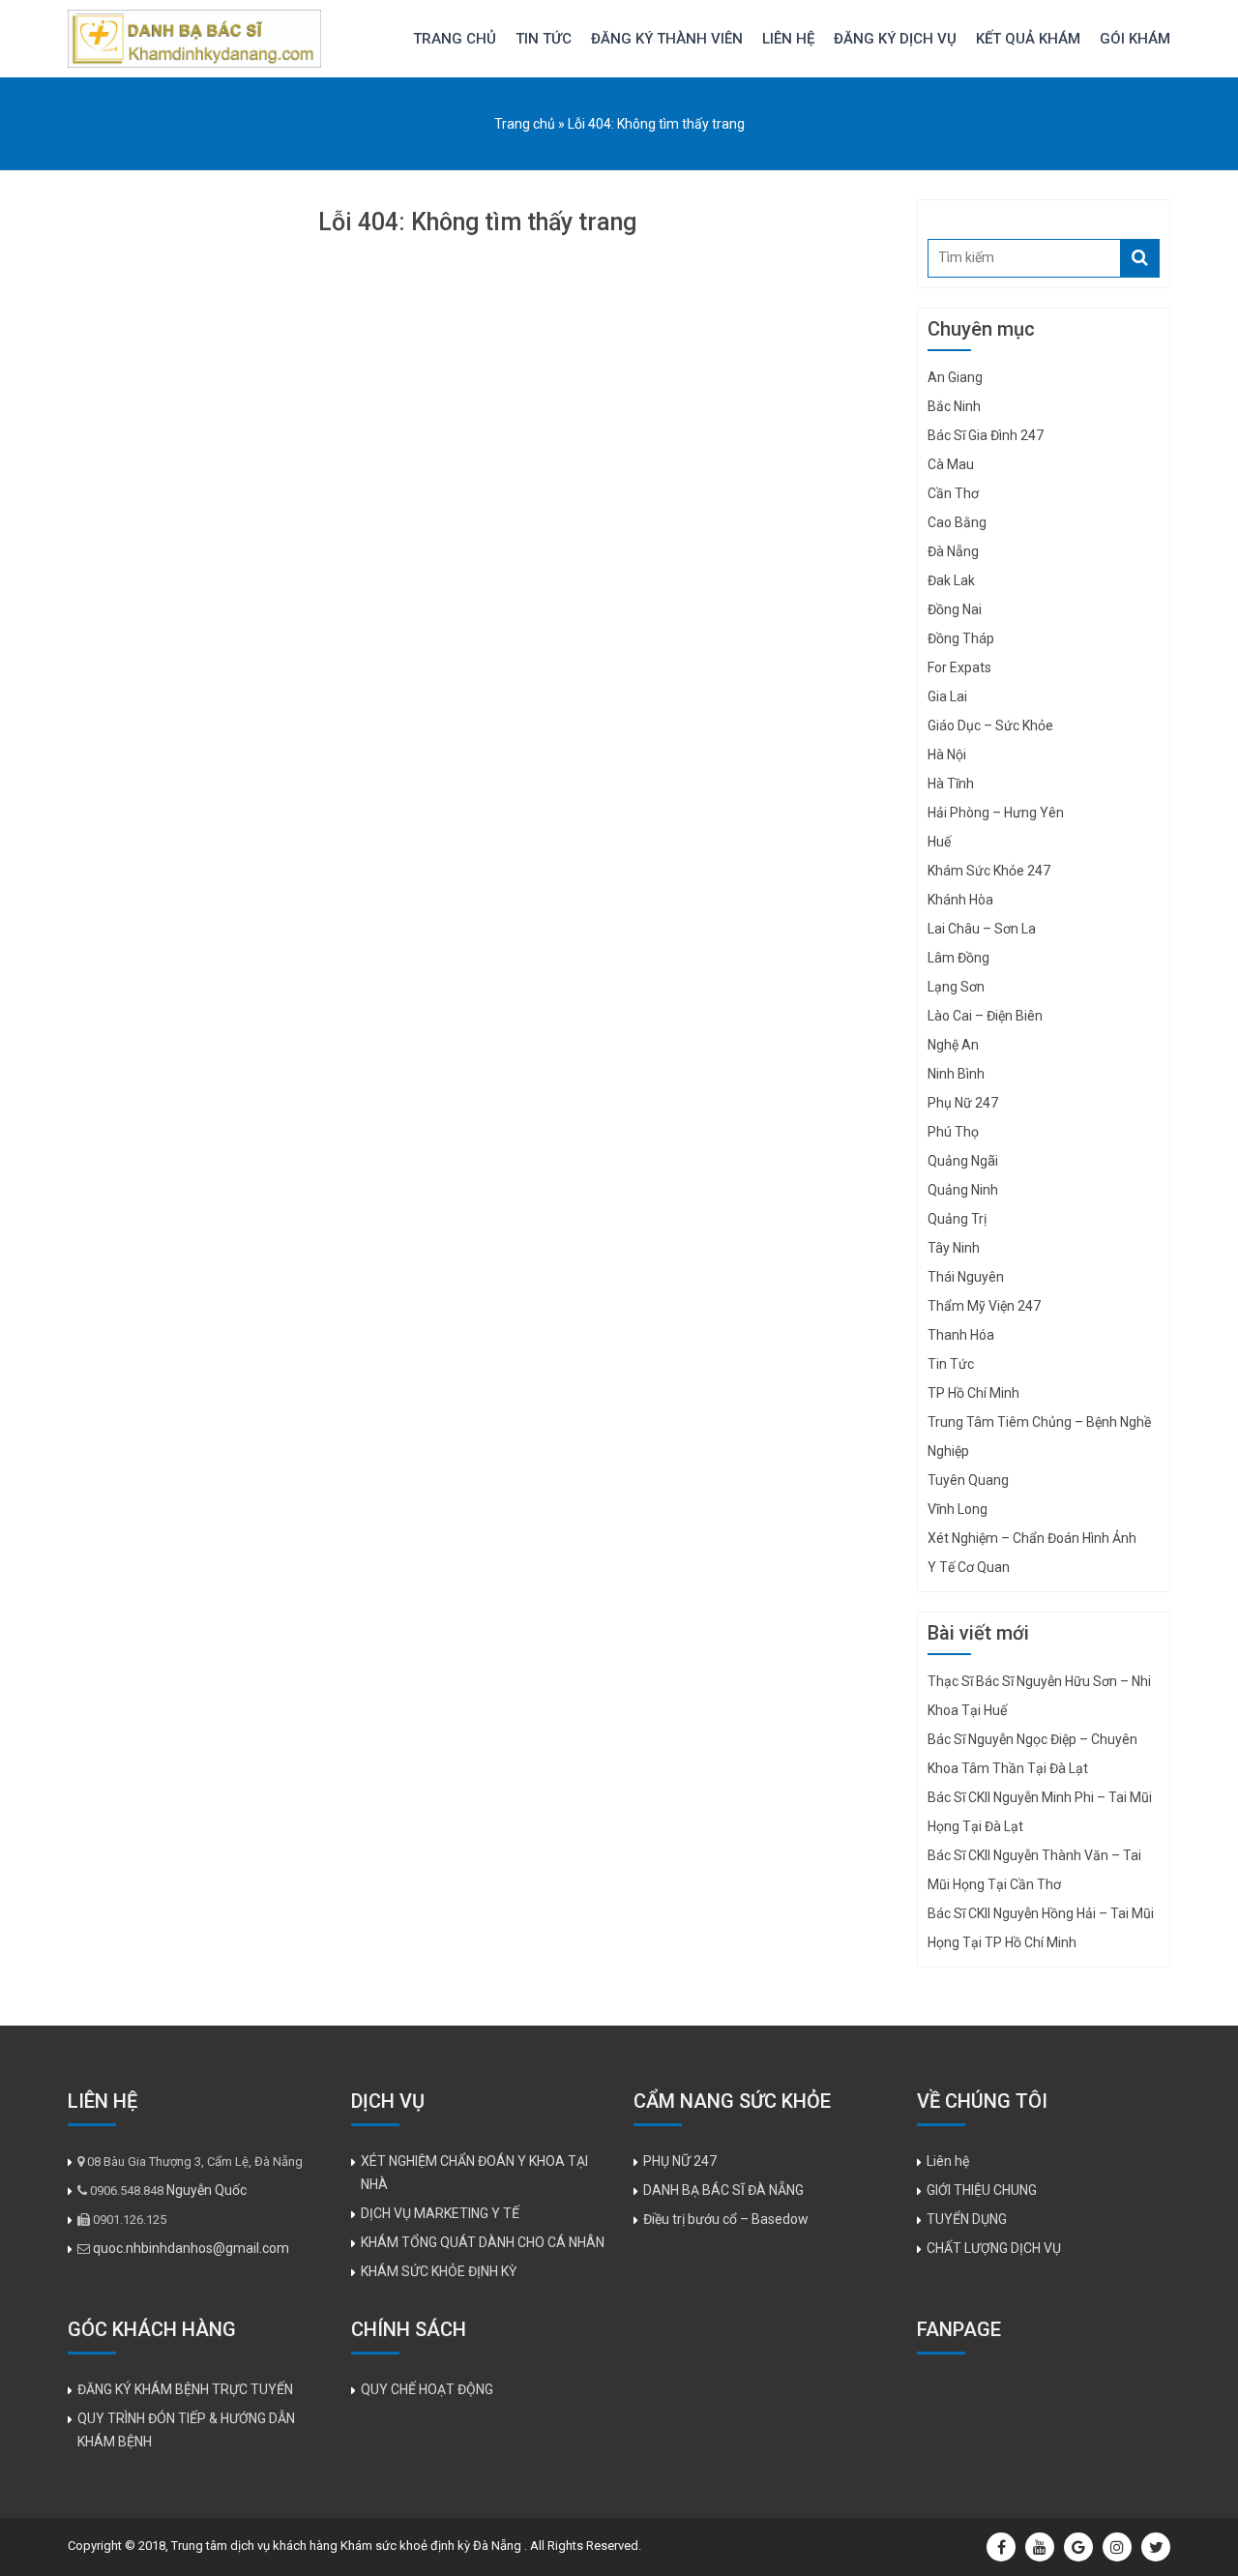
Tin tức (544, 39)
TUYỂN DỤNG (967, 2219)
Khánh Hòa (960, 900)
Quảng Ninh (963, 1190)
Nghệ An (953, 1045)
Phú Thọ (953, 1132)
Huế (939, 842)
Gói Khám (1135, 39)
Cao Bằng (957, 522)
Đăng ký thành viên (667, 39)
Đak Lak (951, 580)
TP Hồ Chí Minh (973, 1393)
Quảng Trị (957, 1219)
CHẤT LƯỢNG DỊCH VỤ (994, 2248)
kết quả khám (1028, 39)
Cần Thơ (953, 493)
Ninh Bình (956, 1074)
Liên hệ (788, 39)
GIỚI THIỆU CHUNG (982, 2190)
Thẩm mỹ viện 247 (984, 1306)
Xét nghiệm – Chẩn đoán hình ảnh (1032, 1538)
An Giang (955, 377)
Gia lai (947, 696)
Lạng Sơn (956, 987)
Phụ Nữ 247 (963, 1103)
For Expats (959, 667)
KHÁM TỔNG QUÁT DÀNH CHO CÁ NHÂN (483, 2242)
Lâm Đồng (958, 958)
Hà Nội (947, 755)
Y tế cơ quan (969, 1567)
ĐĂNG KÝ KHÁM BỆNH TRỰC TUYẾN (185, 2389)
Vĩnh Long (958, 1509)
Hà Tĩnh (951, 784)
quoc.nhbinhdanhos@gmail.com (191, 2248)
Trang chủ (455, 39)
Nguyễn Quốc (206, 2190)
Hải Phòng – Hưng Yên (996, 813)
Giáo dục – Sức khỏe (990, 725)
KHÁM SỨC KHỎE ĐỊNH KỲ (439, 2271)
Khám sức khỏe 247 (989, 871)
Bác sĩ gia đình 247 (986, 435)
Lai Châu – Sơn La (982, 929)
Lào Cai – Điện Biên (985, 1016)
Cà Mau (951, 464)
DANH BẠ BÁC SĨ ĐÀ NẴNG (723, 2190)
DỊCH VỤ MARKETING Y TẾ (440, 2213)
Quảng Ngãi (963, 1161)
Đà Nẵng (953, 551)
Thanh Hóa (961, 1335)
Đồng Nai (955, 609)
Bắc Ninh (954, 406)
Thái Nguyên (966, 1277)
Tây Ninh (954, 1248)
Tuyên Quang (968, 1480)
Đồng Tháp (961, 638)
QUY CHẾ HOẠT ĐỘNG (427, 2389)
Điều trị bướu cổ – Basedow (726, 2219)
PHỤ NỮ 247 (680, 2161)
